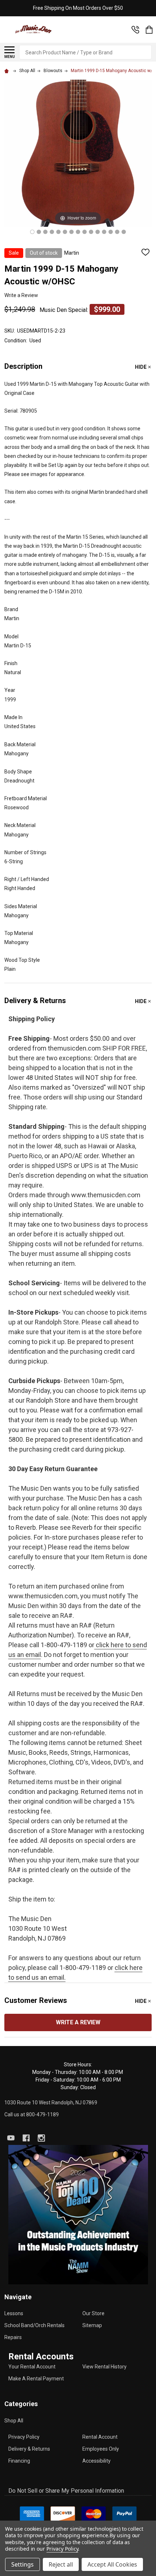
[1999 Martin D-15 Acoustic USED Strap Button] (98, 232)
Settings (22, 2564)
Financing (19, 2461)
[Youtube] (11, 2138)
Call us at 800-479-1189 (32, 2114)
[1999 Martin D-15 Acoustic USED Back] (117, 232)
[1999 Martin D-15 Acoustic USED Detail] (71, 232)
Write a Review (21, 295)
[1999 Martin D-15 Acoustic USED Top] (32, 232)
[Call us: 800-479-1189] (135, 30)
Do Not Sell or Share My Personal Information (66, 2491)
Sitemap (92, 2325)
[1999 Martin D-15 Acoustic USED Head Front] (85, 232)
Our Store (93, 2313)
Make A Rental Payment (36, 2379)
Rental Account (100, 2437)
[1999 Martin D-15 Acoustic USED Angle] (45, 232)
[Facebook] (26, 2138)
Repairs (13, 2337)
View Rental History (104, 2367)
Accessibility (97, 2461)
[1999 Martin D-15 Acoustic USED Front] (39, 232)
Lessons (14, 2313)
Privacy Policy (24, 2437)
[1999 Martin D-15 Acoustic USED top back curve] (111, 232)
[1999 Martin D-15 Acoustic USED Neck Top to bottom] (58, 232)
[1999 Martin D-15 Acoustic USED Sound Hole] (52, 232)
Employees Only (101, 2449)
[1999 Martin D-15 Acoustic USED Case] (124, 232)
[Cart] (149, 30)
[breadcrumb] (8, 71)
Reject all (61, 2564)
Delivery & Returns (29, 2449)
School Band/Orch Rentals (34, 2325)
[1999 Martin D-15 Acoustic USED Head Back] (91, 232)
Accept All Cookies (112, 2564)
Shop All (14, 2421)
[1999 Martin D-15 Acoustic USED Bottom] (104, 232)
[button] (78, 2215)
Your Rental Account (32, 2367)
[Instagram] (41, 2138)
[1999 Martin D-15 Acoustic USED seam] (65, 232)
